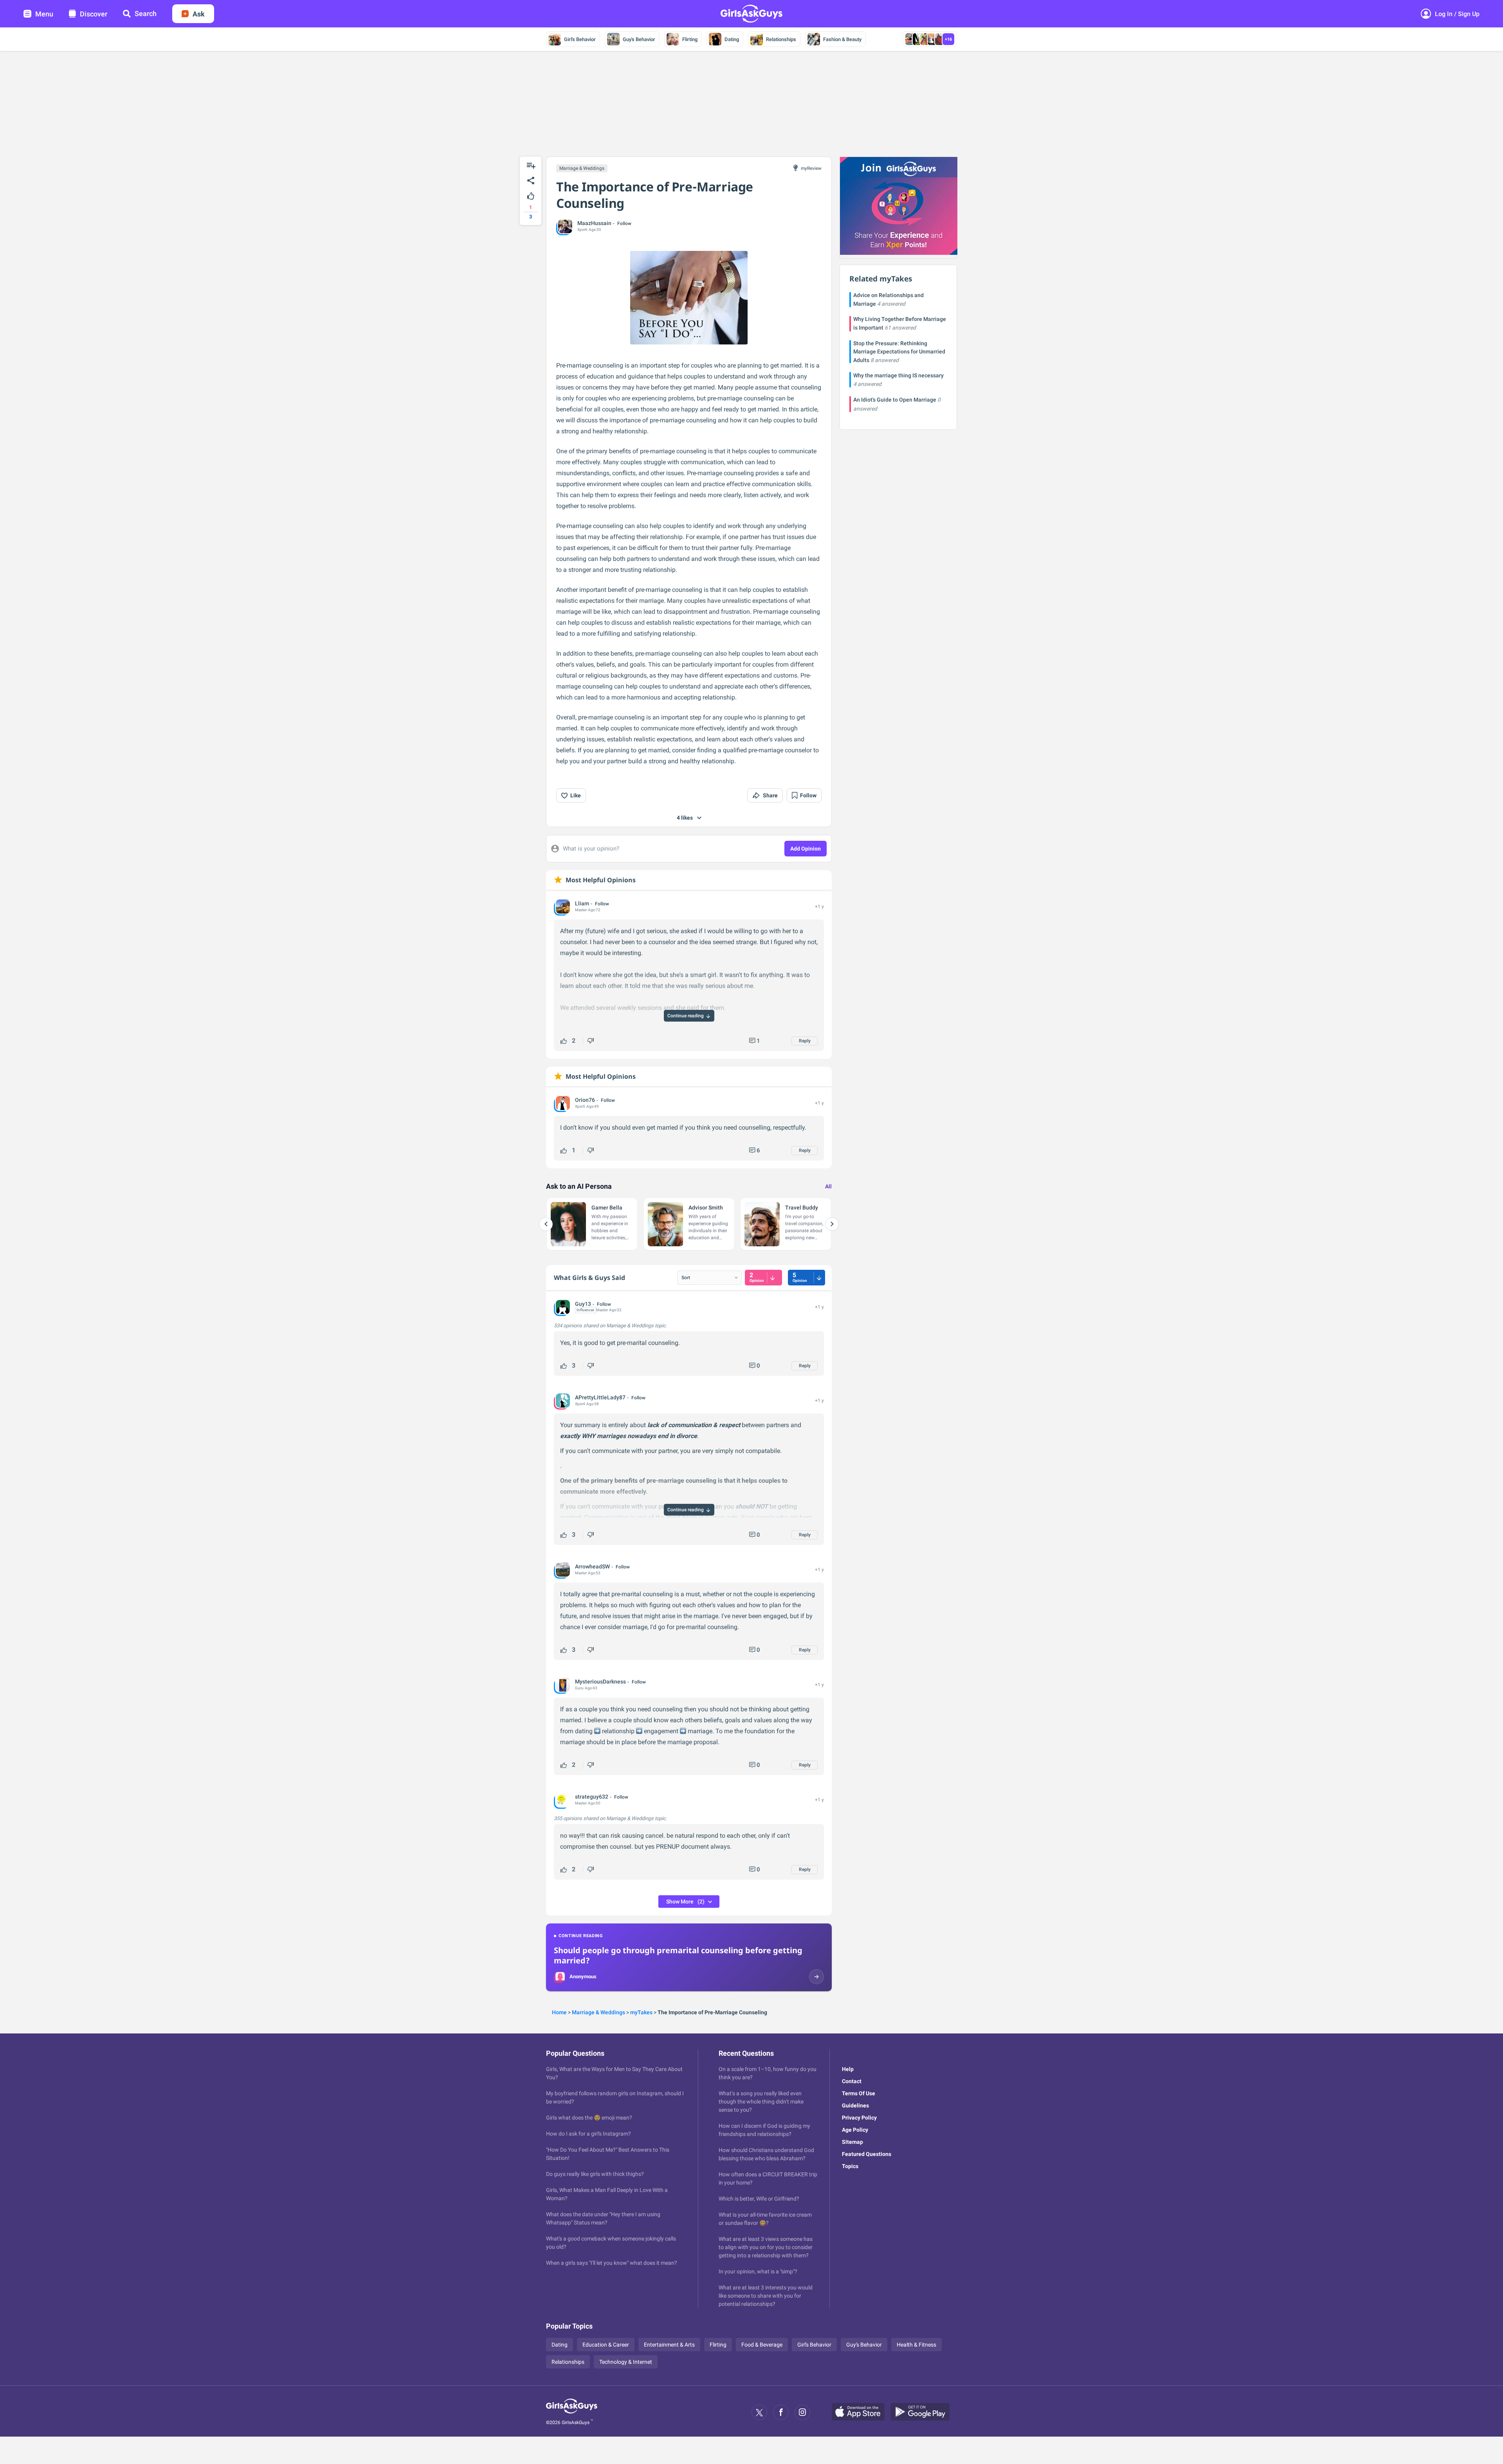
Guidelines (855, 2105)
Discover (94, 14)
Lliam (582, 903)
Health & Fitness (916, 2345)
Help (848, 2069)
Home (559, 2012)
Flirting (690, 39)
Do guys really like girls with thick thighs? (595, 2174)
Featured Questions (867, 2154)
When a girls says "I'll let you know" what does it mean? (612, 2263)
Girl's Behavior (580, 39)
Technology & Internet (626, 2362)
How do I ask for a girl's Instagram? (588, 2134)
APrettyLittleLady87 (600, 1397)
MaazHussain (594, 223)
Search (146, 14)
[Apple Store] (861, 2412)
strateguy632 (592, 1797)
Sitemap (852, 2142)
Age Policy (855, 2130)
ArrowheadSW (592, 1566)
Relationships (781, 39)
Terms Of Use (859, 2093)
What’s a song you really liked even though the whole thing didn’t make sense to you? (761, 2102)
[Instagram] (802, 2412)
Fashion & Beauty (842, 39)
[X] (759, 2412)
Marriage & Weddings (582, 168)
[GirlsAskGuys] (572, 2412)
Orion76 (585, 1100)
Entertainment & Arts (669, 2345)
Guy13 (583, 1304)
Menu (44, 14)
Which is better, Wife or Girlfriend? (759, 2199)
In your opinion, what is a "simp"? (758, 2271)
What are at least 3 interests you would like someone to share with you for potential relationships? (766, 2296)
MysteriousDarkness (600, 1682)
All (828, 1186)
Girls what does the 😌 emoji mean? (589, 2118)
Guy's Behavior (639, 39)
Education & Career (606, 2345)
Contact (852, 2081)
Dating (732, 39)
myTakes (641, 2012)
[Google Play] (923, 2412)
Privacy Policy (859, 2118)
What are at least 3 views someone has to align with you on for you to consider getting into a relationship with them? (766, 2247)
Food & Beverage (762, 2345)
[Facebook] (781, 2412)
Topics (850, 2166)
